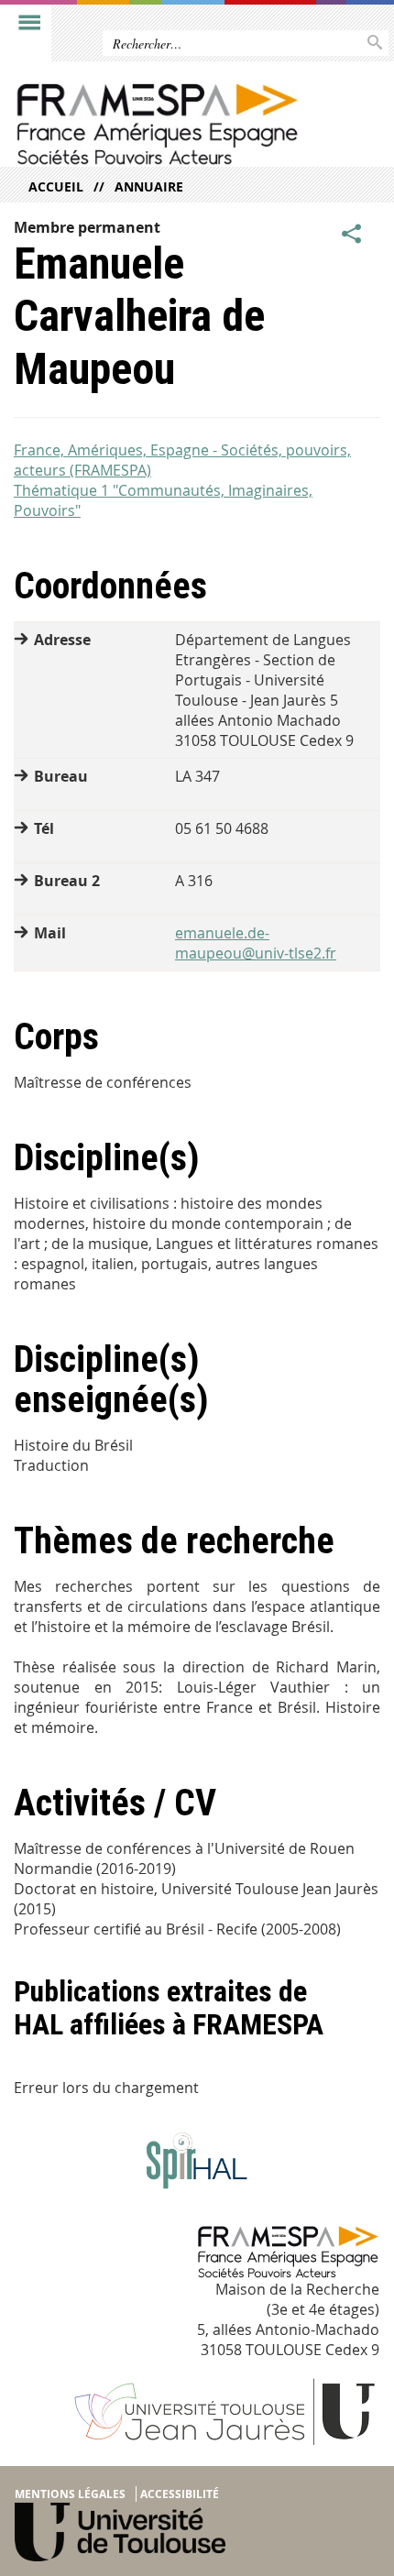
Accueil (56, 186)
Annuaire (149, 186)
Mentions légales (70, 2494)
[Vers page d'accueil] (158, 124)
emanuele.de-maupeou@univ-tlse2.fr (256, 943)
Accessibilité (180, 2494)
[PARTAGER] (352, 235)
